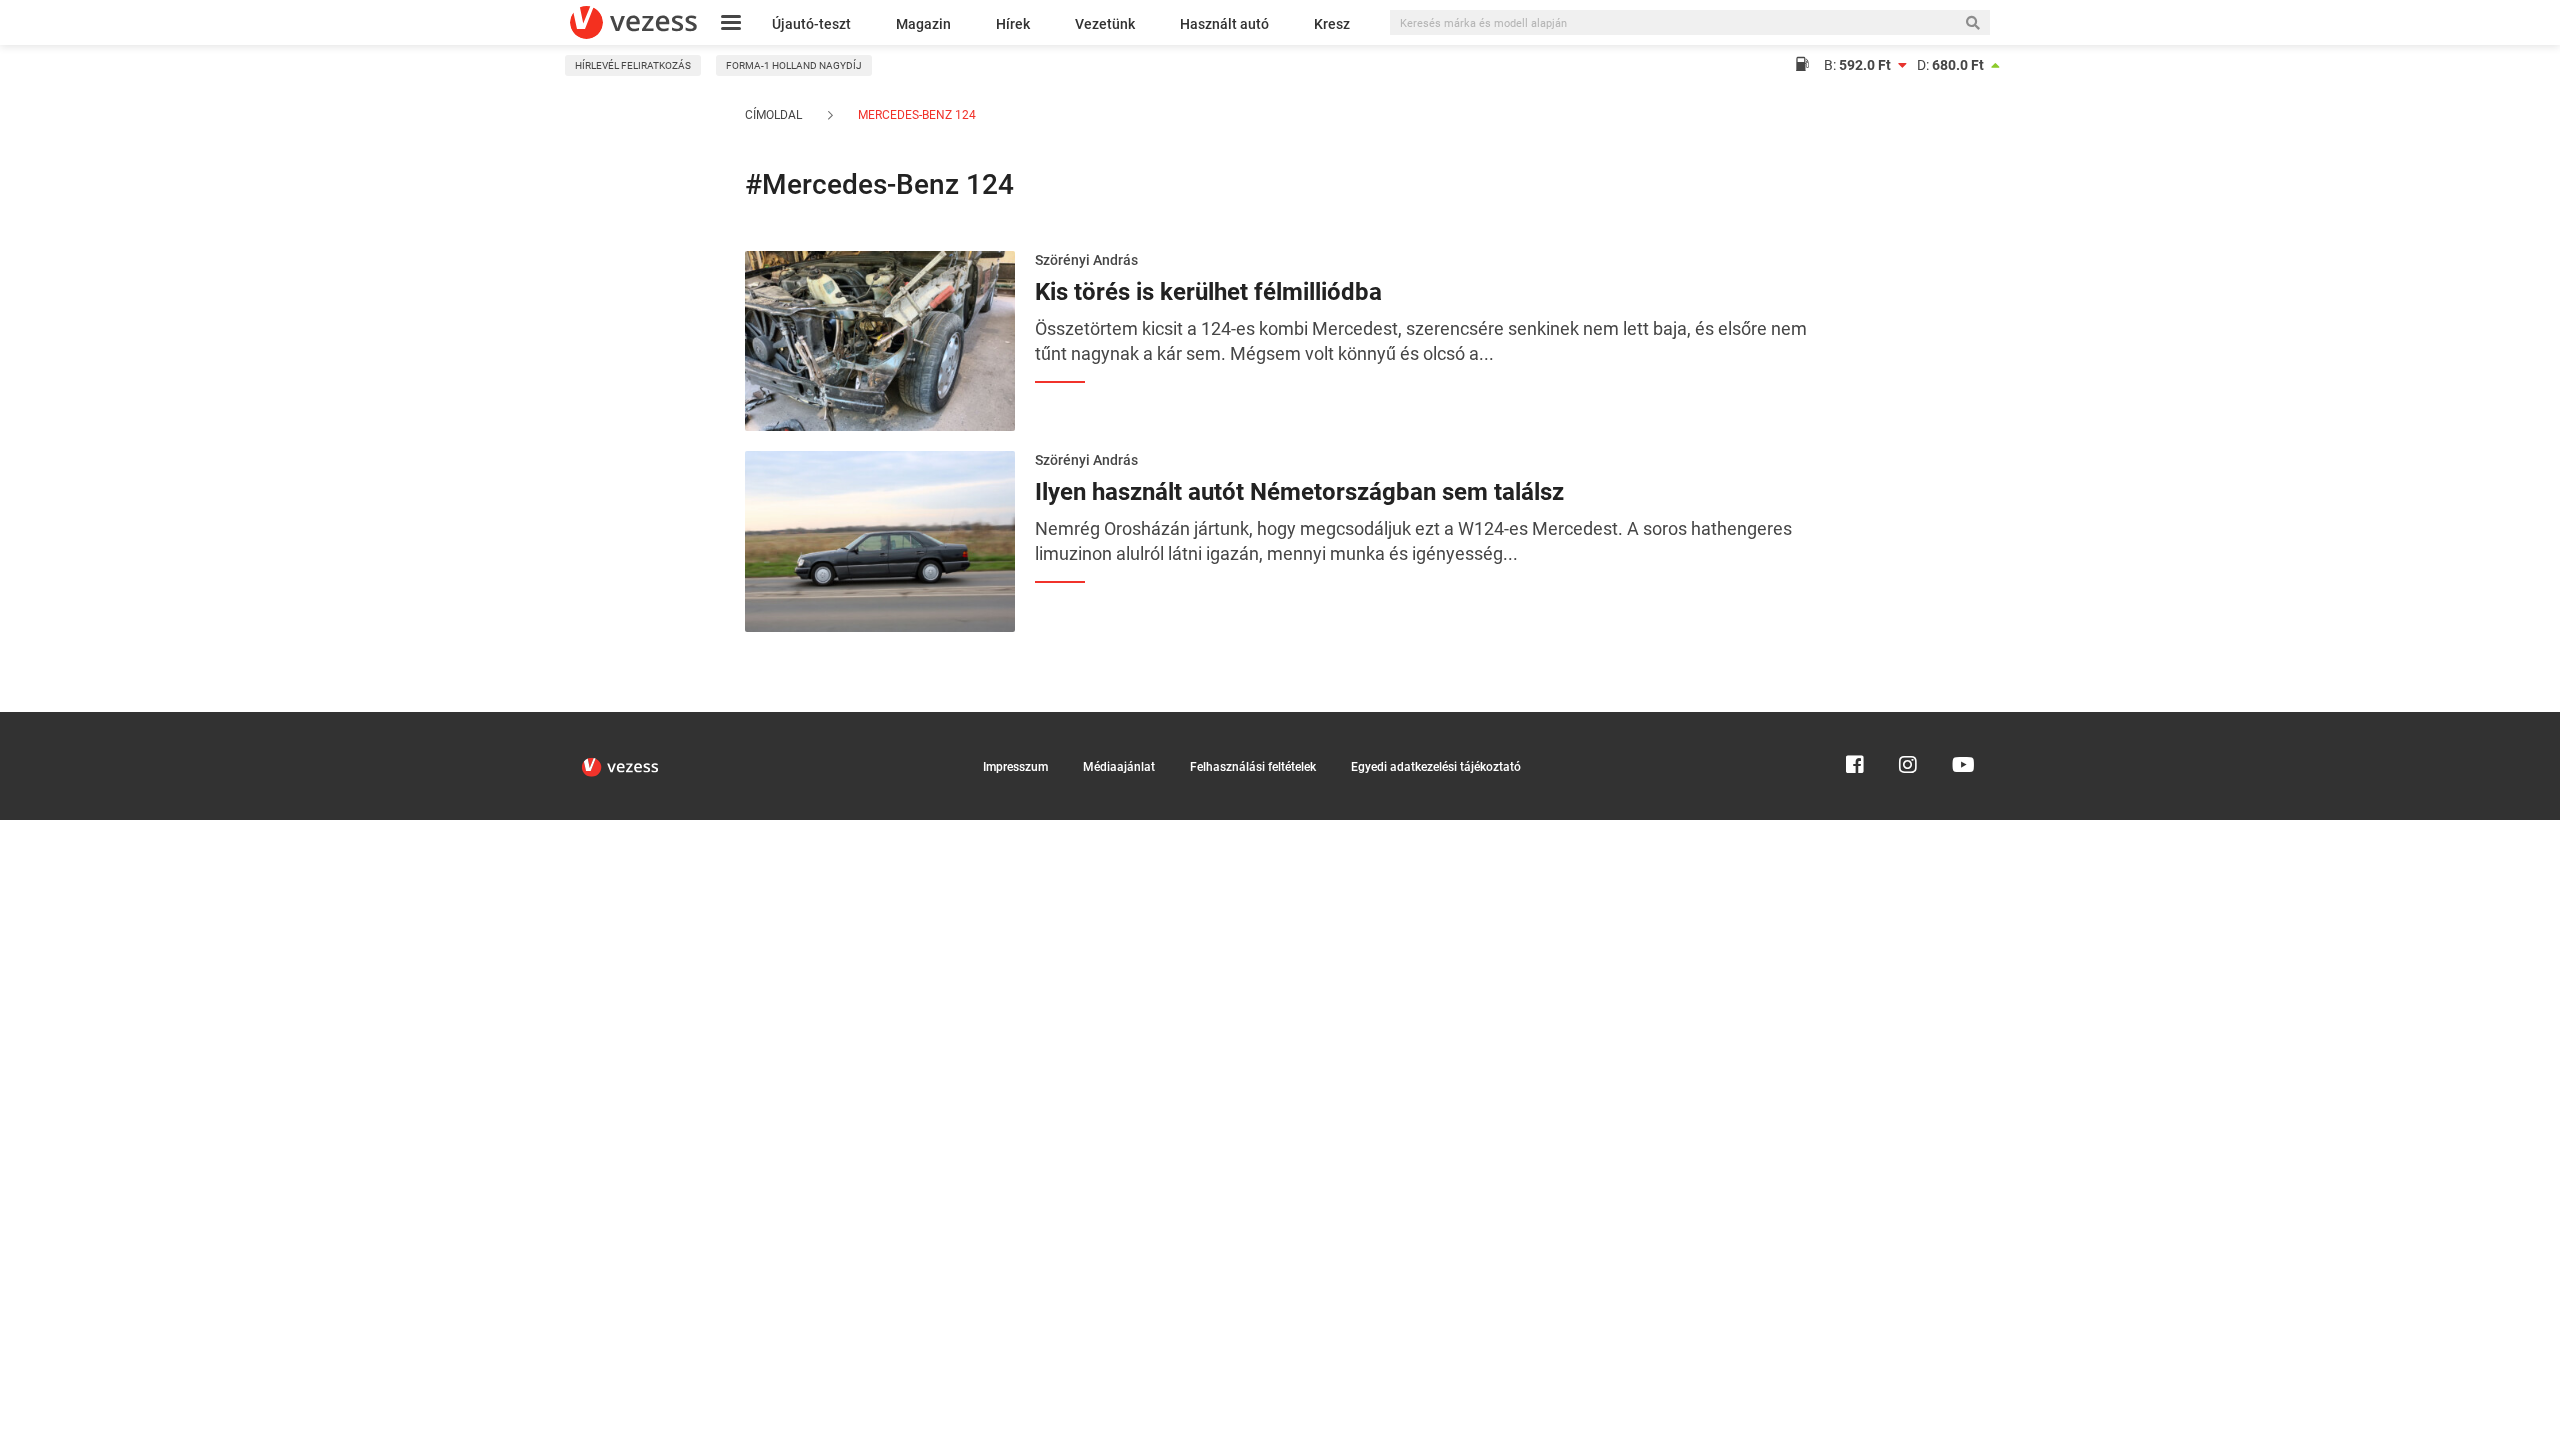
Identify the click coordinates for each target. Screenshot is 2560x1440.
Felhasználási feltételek (1253, 767)
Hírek (1013, 24)
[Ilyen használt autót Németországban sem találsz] (880, 540)
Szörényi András (1086, 260)
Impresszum (1015, 767)
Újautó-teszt (811, 24)
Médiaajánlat (1119, 767)
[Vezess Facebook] (1855, 721)
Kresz (1332, 24)
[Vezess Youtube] (1961, 721)
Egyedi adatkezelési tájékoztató (1436, 767)
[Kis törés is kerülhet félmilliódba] (880, 339)
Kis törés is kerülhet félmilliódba (1208, 292)
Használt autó (1224, 24)
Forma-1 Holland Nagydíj (794, 65)
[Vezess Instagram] (1908, 721)
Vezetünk (1105, 24)
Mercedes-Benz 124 (915, 115)
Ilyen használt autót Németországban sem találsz (1299, 492)
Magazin (923, 24)
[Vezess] (633, 22)
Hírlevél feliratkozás (633, 65)
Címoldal (773, 115)
